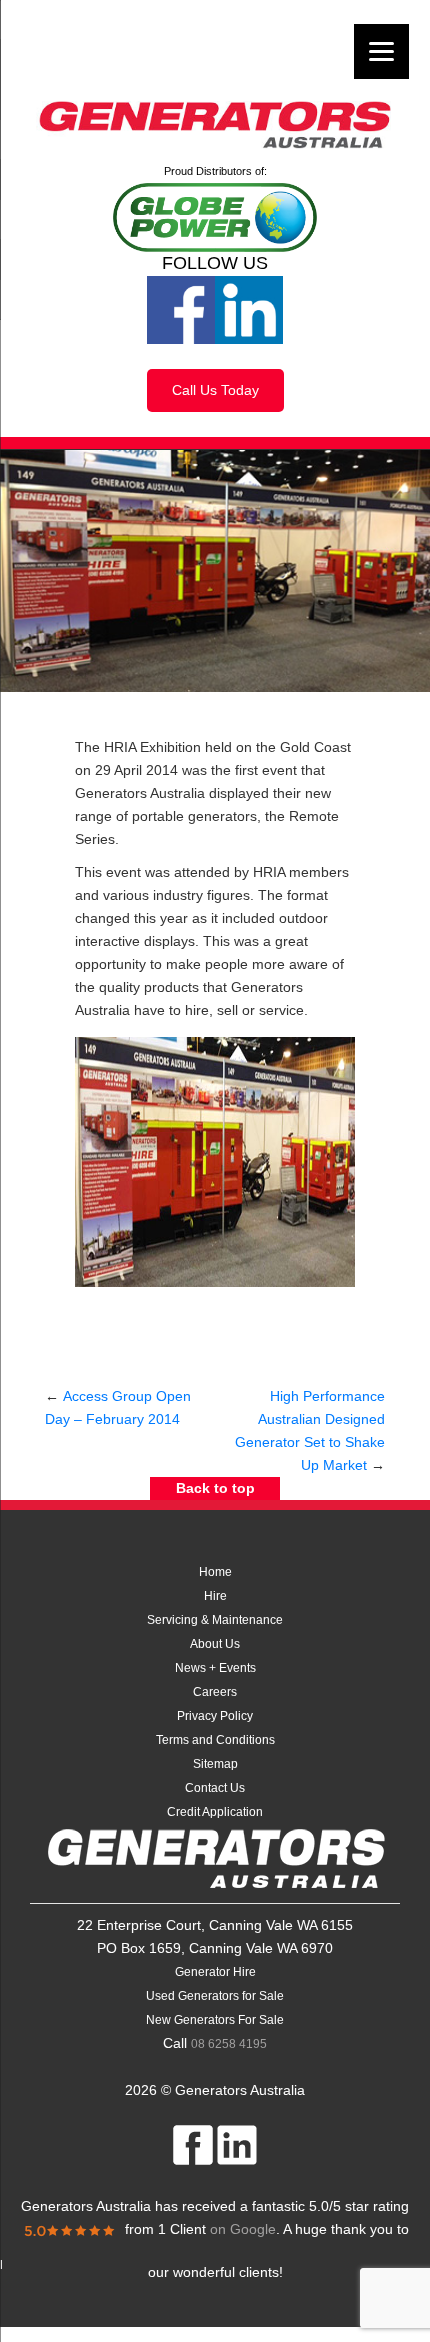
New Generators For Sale (215, 2020)
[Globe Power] (215, 216)
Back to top (215, 1488)
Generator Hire (215, 1972)
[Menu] (381, 51)
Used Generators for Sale (215, 1996)
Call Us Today (215, 390)
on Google (217, 2229)
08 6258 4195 (229, 2044)
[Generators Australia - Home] (215, 126)
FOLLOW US (215, 263)
